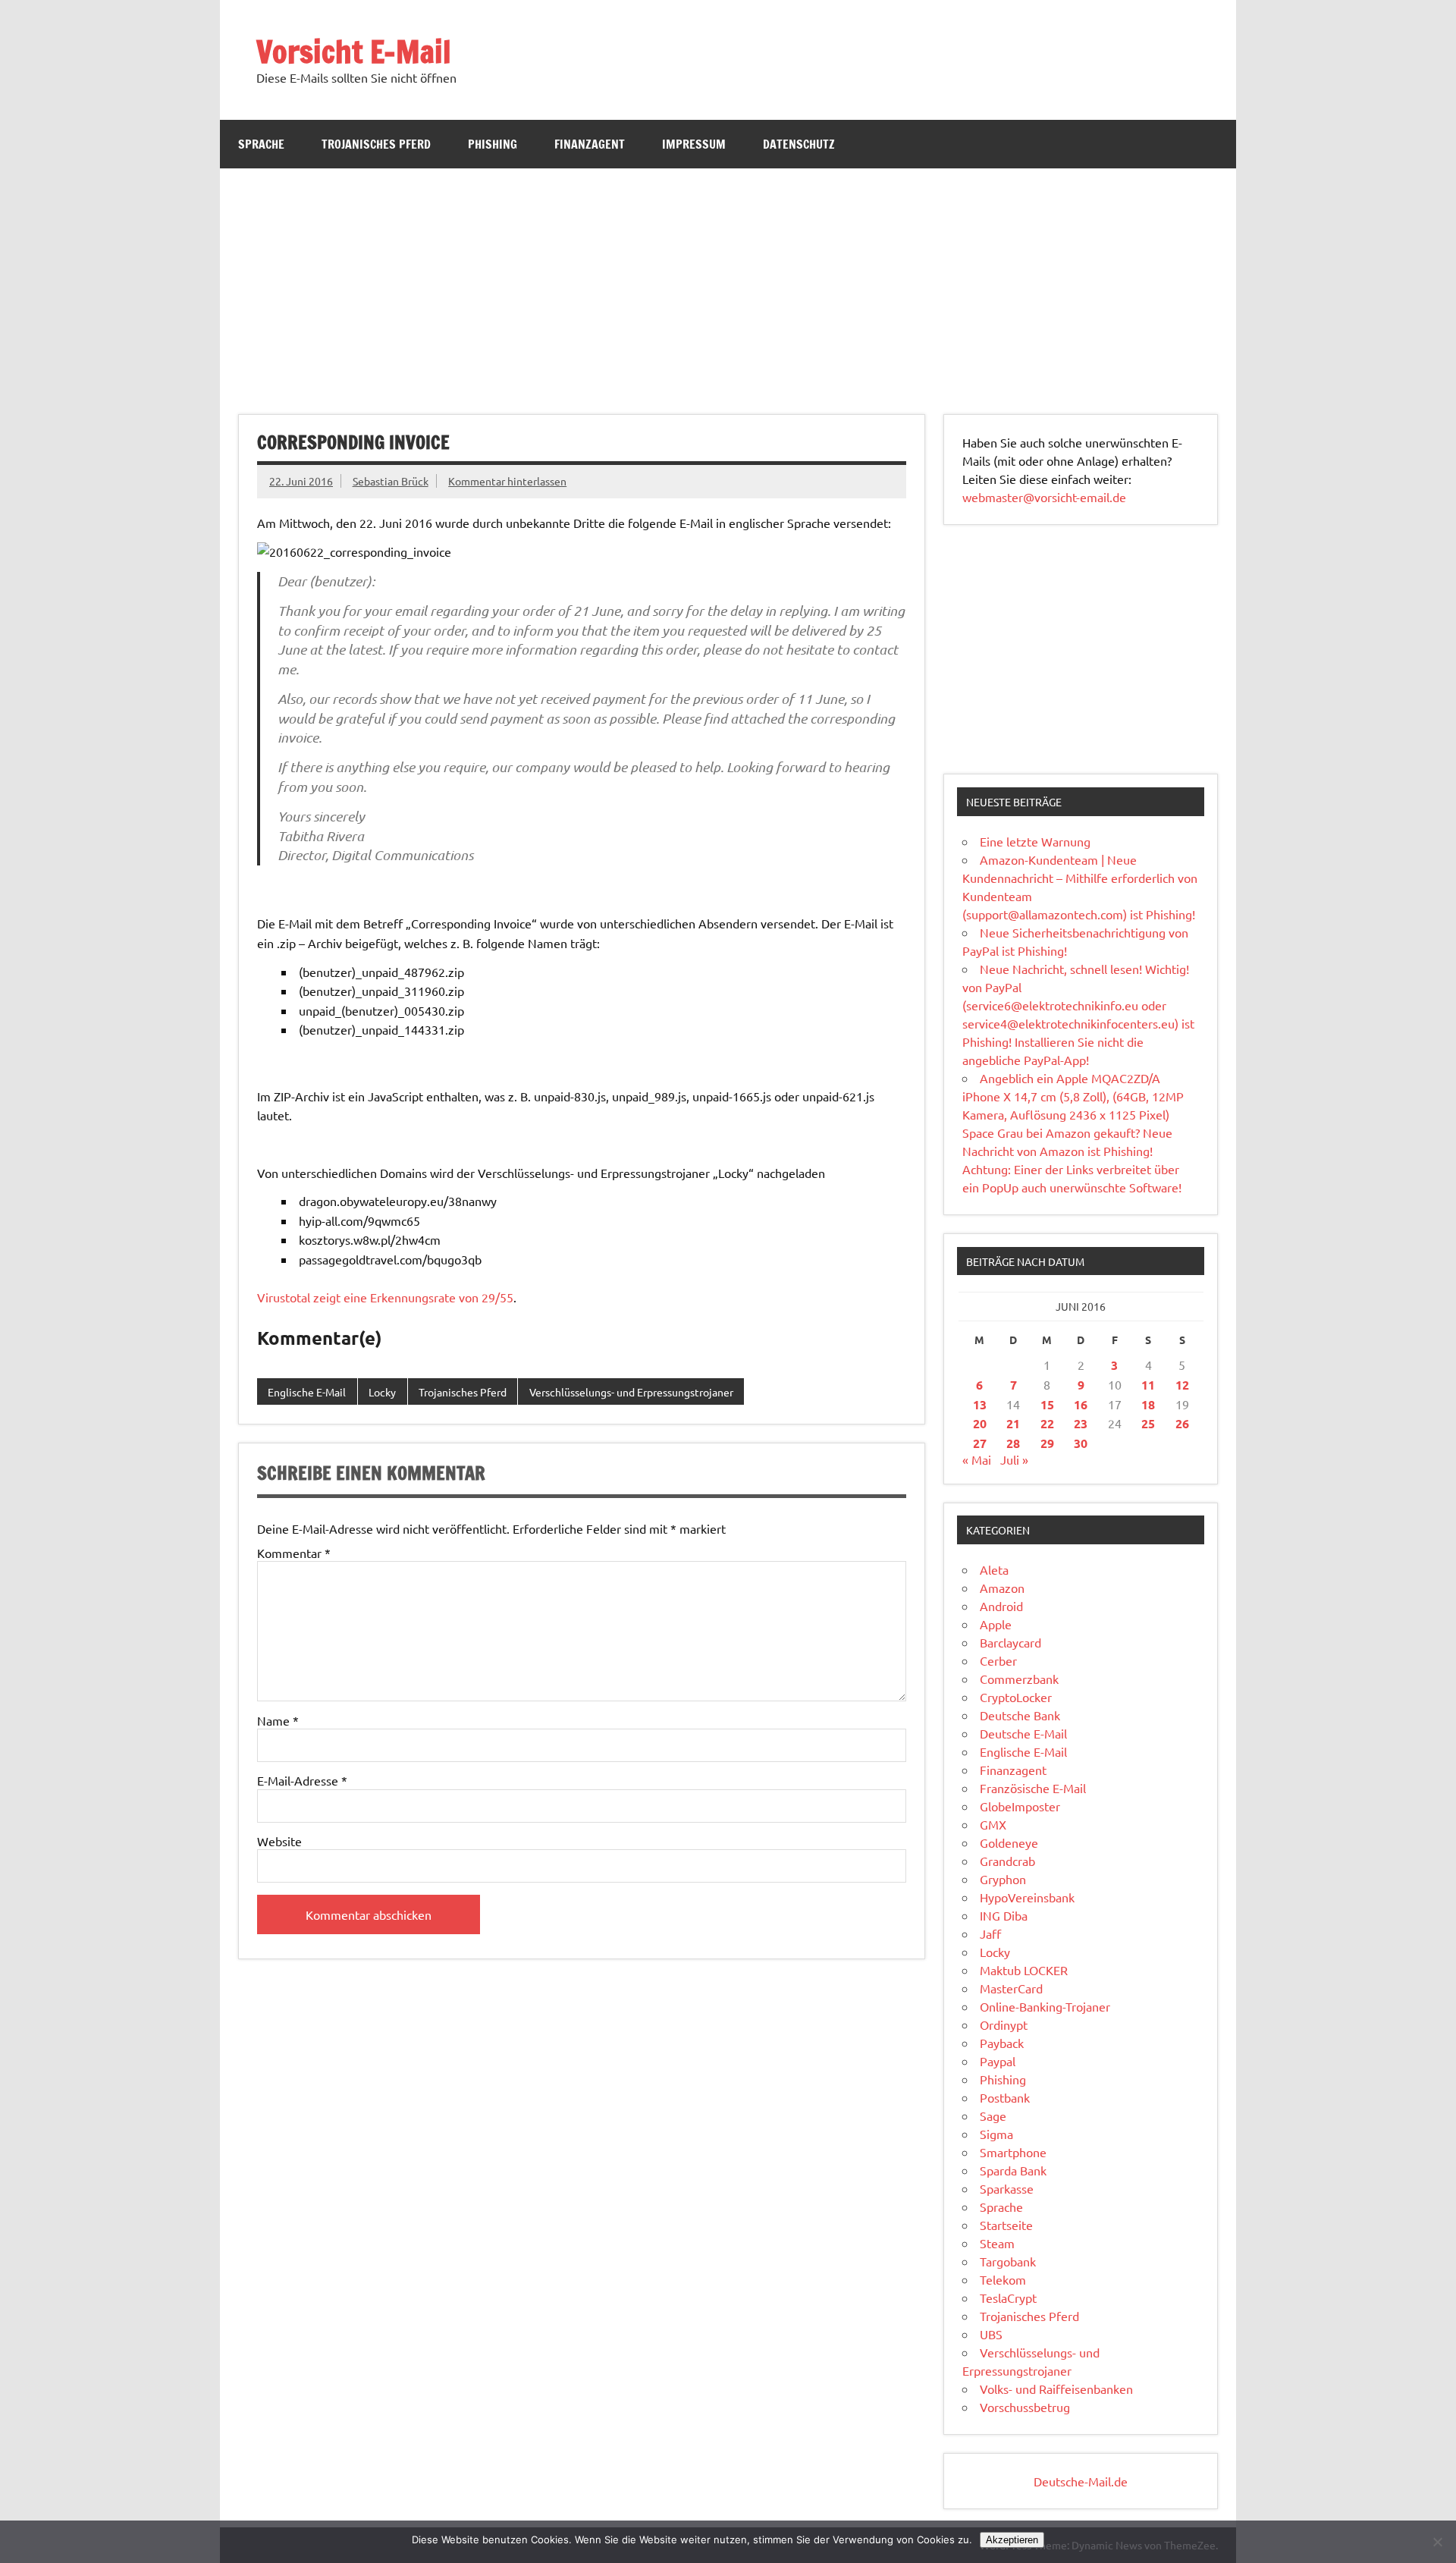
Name (278, 1720)
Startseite (1006, 2225)
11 (1148, 1385)
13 (980, 1404)
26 (1182, 1423)
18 (1148, 1404)
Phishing (493, 144)
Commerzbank (1019, 1679)
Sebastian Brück (391, 481)
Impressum (694, 144)
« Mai (977, 1459)
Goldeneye (1009, 1842)
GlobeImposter (1020, 1806)
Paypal (998, 2061)
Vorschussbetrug (1025, 2407)
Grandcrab (1007, 1861)
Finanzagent (590, 144)
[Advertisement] (728, 282)
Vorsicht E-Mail (354, 51)
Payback (1002, 2043)
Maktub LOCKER (1024, 1970)
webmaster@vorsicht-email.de (1044, 497)
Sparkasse (1007, 2188)
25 (1148, 1423)
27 (980, 1443)
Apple (996, 1624)
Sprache (261, 144)
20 (980, 1423)
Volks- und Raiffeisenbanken (1056, 2389)
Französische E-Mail (1033, 1788)
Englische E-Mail (307, 1392)
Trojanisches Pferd (376, 144)
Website (279, 1841)
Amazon (1002, 1588)
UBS (991, 2334)
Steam (997, 2243)
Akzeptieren (1012, 2540)
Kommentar (294, 1553)
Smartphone (1013, 2152)
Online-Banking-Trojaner (1045, 2006)
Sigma (996, 2134)
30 (1081, 1443)
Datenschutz (799, 144)
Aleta (994, 1569)
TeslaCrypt (1008, 2298)
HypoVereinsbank (1027, 1897)
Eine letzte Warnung (1035, 841)
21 (1013, 1423)
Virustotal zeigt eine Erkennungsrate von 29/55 (385, 1297)
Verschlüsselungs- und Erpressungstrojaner (631, 1392)
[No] (1437, 2542)
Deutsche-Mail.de (1081, 2481)
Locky (382, 1392)
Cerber (998, 1660)
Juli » (1014, 1459)
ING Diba (1004, 1915)
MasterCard (1011, 1988)
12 (1182, 1385)
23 (1081, 1423)
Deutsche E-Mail (1023, 1733)
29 (1047, 1443)
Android (1001, 1606)
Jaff (990, 1933)
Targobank (1008, 2261)
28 (1013, 1443)
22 (1047, 1423)
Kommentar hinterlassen (507, 481)
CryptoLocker (1016, 1697)
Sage (993, 2115)
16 (1081, 1404)
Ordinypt (1004, 2024)
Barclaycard (1010, 1642)
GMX (993, 1824)
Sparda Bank (1013, 2170)
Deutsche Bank (1020, 1715)
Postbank (1005, 2097)
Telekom (1003, 2279)
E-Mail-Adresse (302, 1780)
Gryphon (1003, 1879)
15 (1047, 1404)
